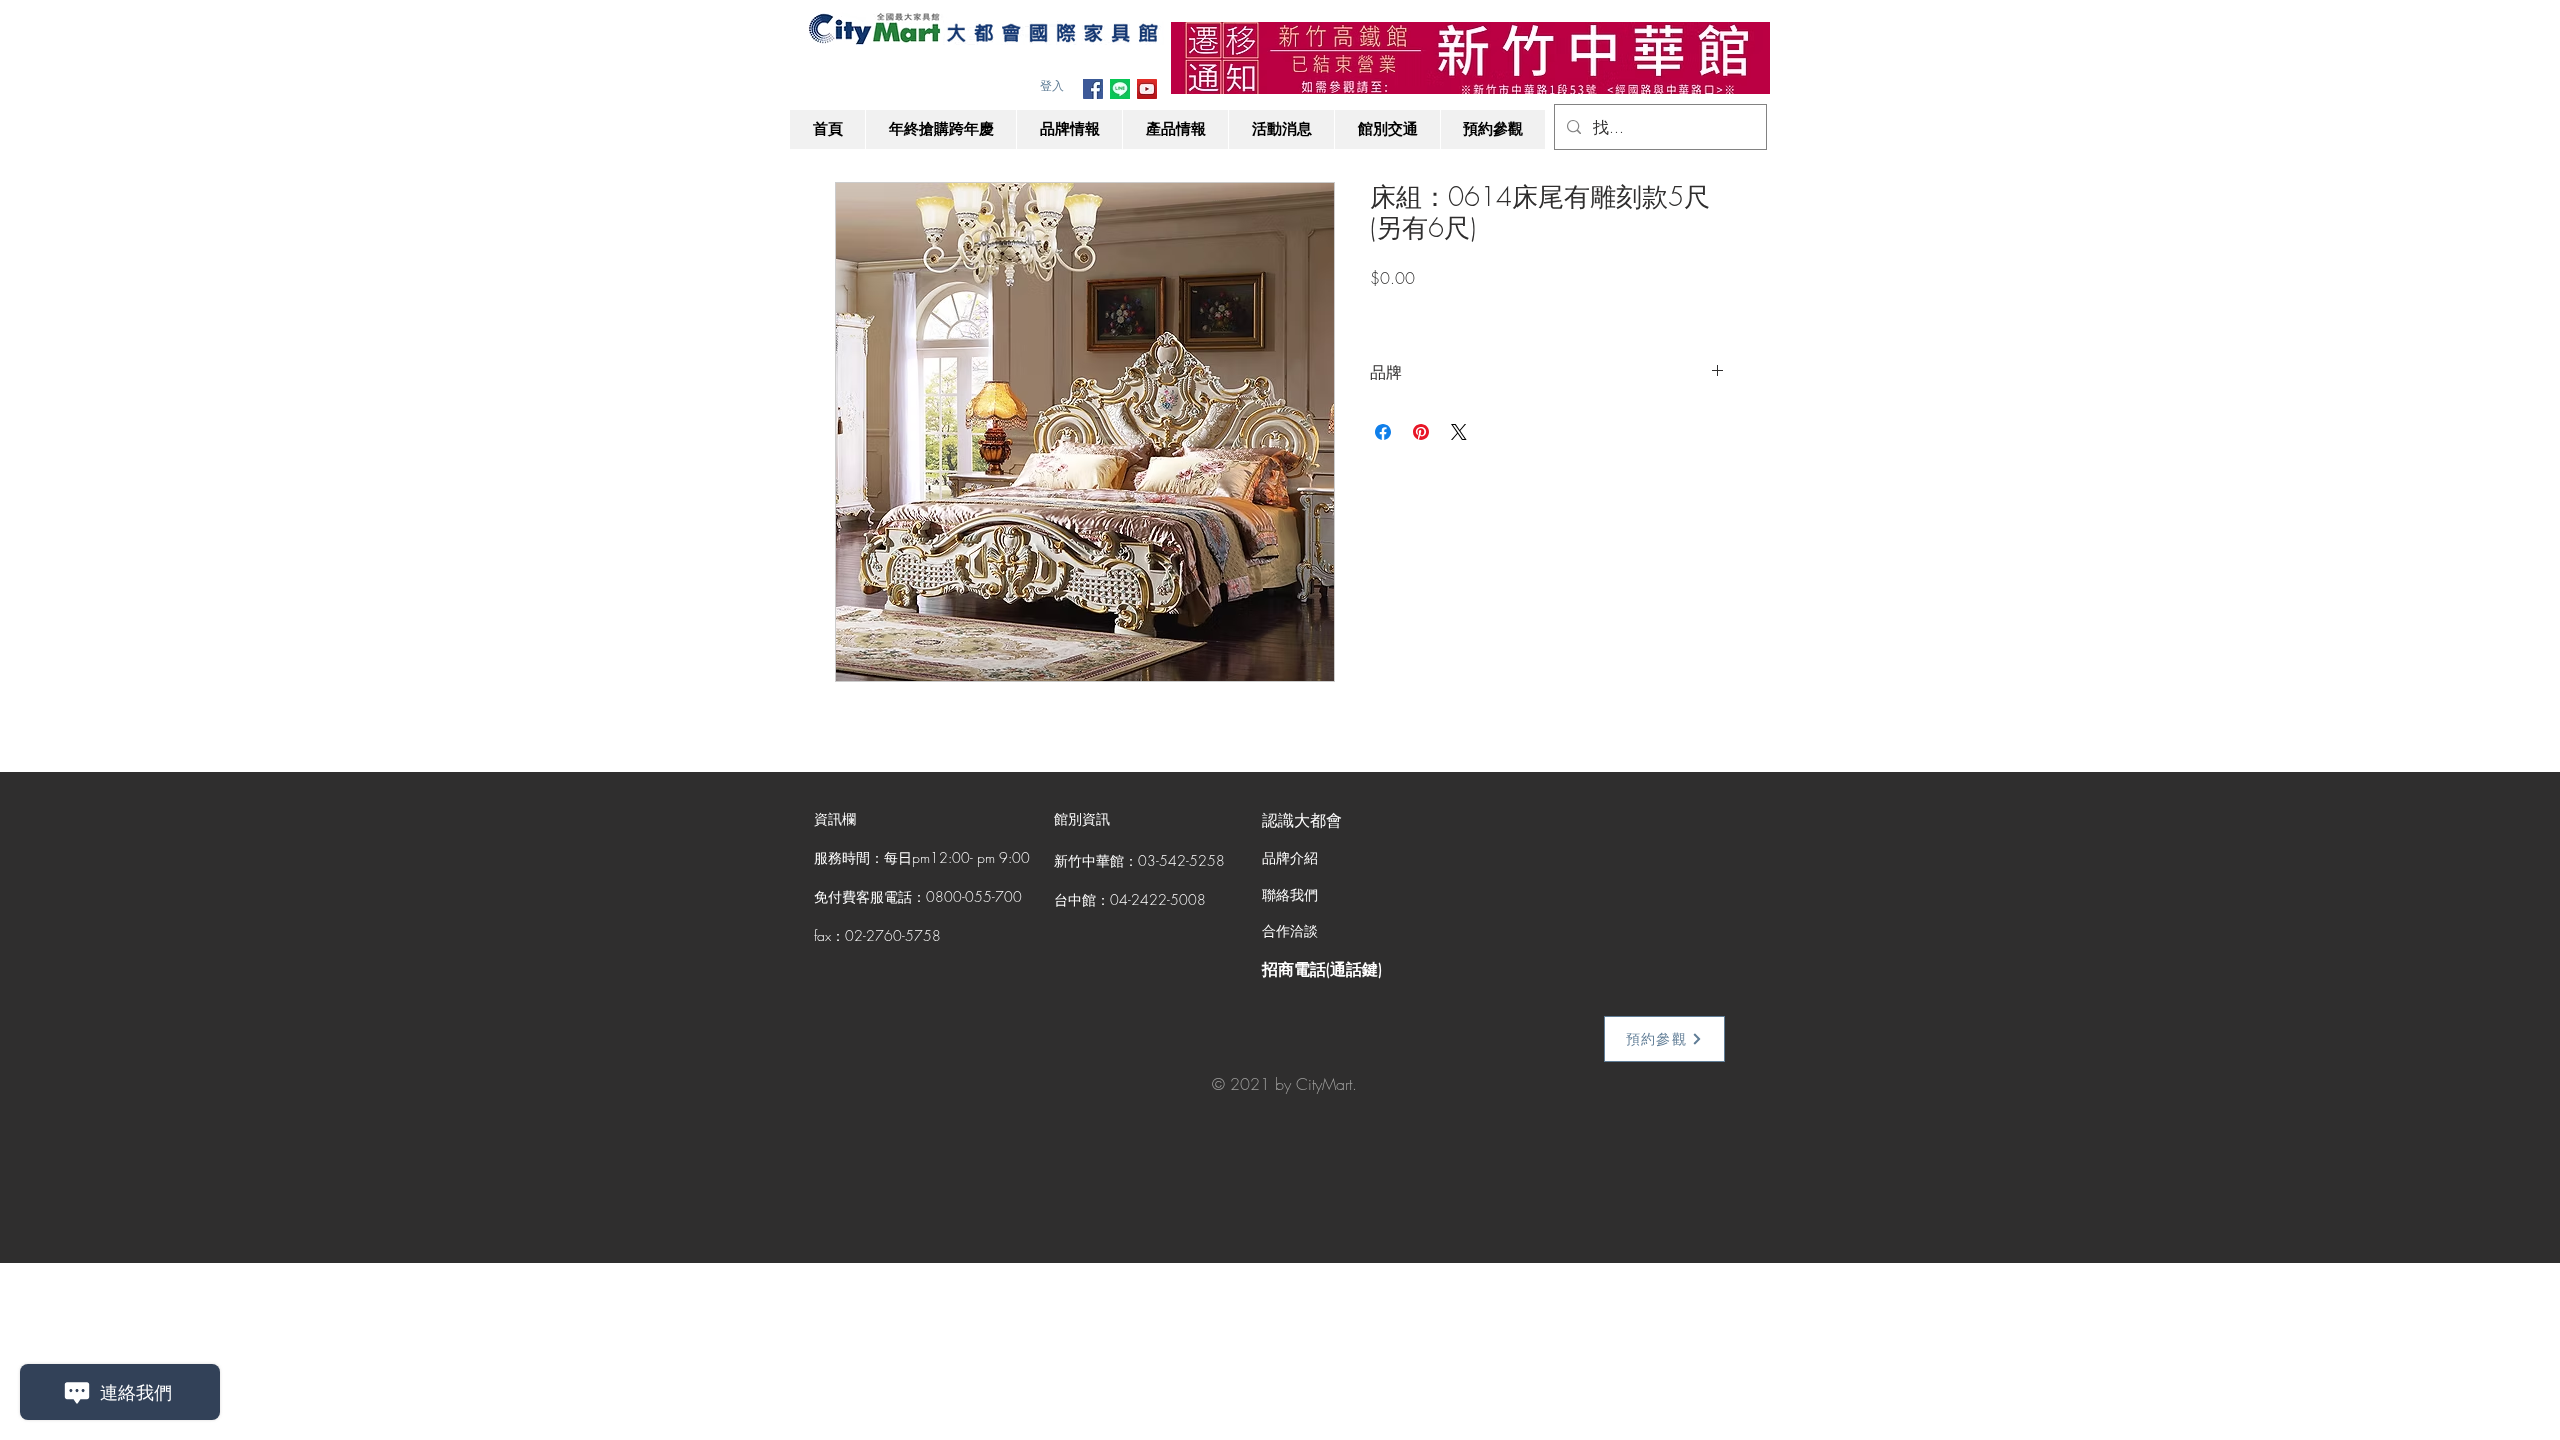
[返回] (1199, 58)
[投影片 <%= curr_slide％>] (1470, 62)
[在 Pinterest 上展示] (1421, 432)
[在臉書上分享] (1383, 432)
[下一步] (1742, 58)
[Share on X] (1459, 432)
